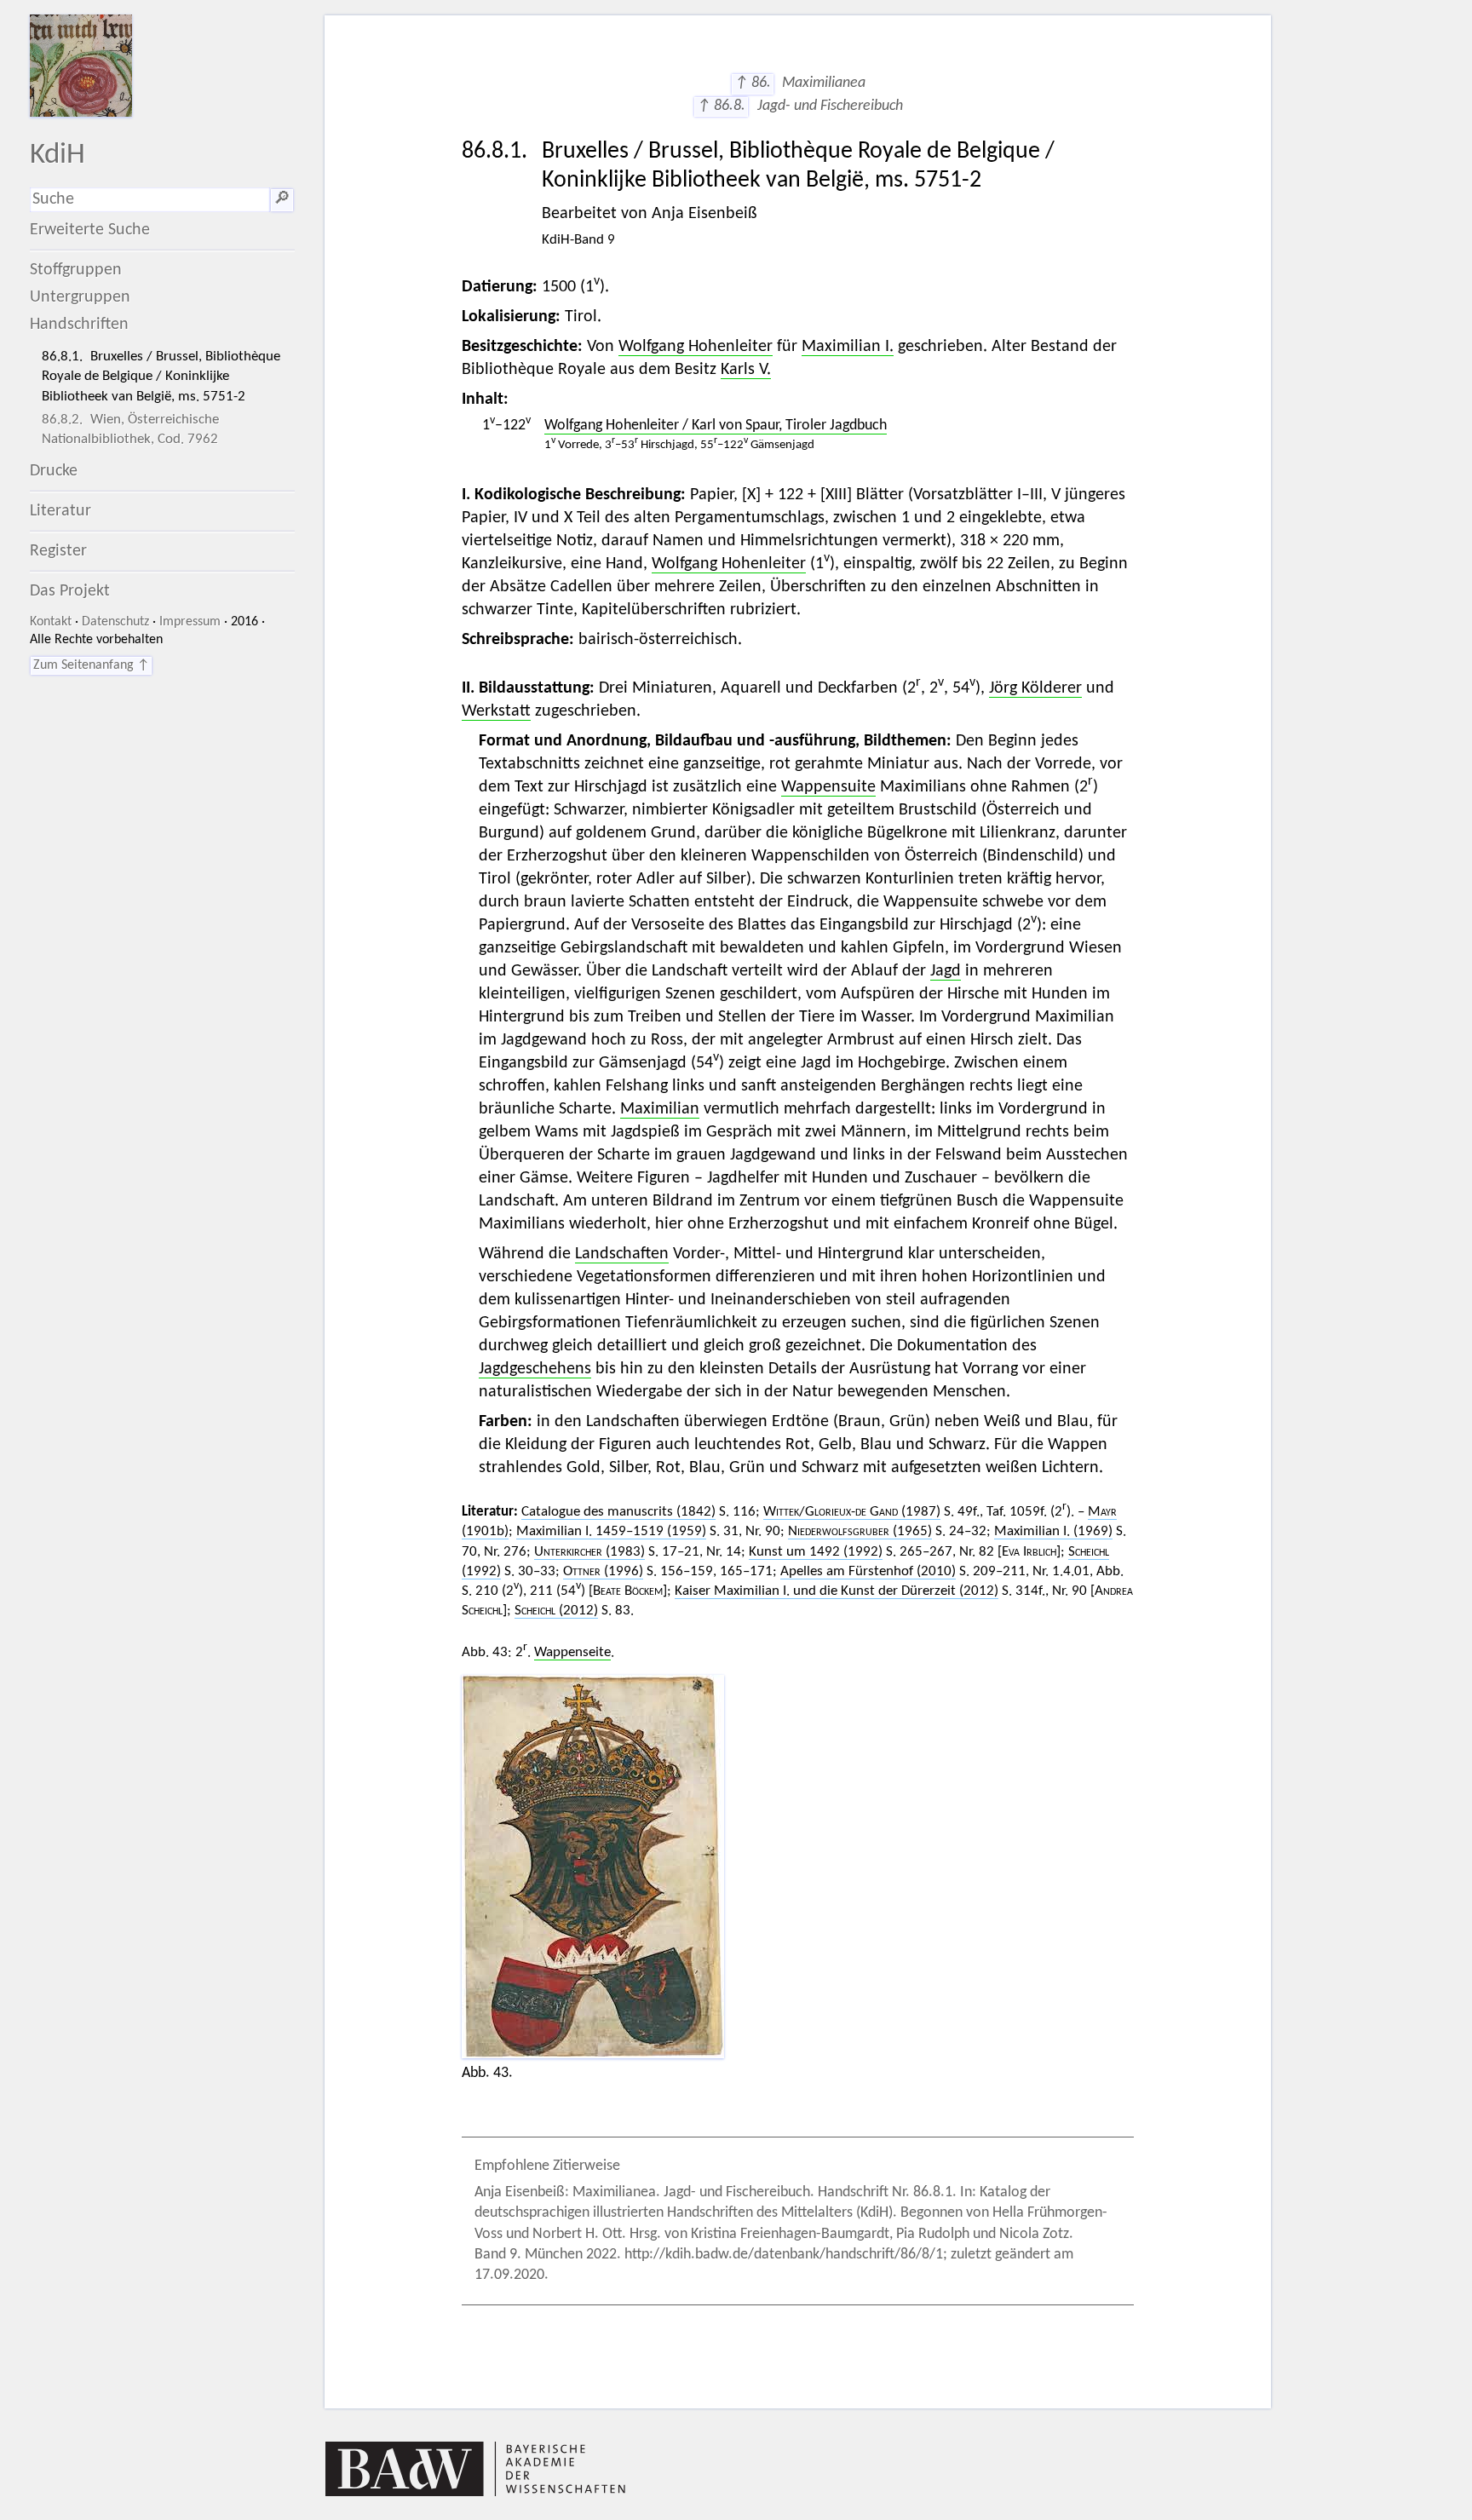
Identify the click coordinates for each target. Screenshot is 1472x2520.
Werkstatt (496, 711)
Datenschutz (115, 622)
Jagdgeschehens (535, 1369)
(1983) (589, 1552)
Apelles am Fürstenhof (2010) (868, 1571)
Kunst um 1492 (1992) (816, 1552)
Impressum (190, 622)
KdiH (57, 155)
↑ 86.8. (721, 106)
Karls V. (746, 370)
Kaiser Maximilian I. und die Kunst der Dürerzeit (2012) (837, 1591)
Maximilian (660, 1109)
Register (58, 551)
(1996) (603, 1571)
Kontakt (51, 622)
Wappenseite (572, 1652)
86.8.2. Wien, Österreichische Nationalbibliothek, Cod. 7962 (130, 429)
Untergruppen (80, 297)
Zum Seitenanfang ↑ (91, 665)
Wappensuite (828, 787)
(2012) (556, 1611)
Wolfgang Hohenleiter (696, 347)
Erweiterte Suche (90, 230)
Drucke (54, 471)
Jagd (946, 971)
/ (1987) (852, 1512)
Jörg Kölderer (1035, 688)
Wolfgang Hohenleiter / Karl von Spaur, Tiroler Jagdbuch (716, 426)
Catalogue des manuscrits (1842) (618, 1512)
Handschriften (79, 325)
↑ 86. (753, 83)
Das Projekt (70, 591)
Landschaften (622, 1254)
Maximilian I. (848, 347)
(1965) (860, 1531)
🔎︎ (282, 199)
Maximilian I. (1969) (1053, 1531)
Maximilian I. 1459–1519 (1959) (611, 1531)
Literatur (60, 511)
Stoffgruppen (76, 270)
